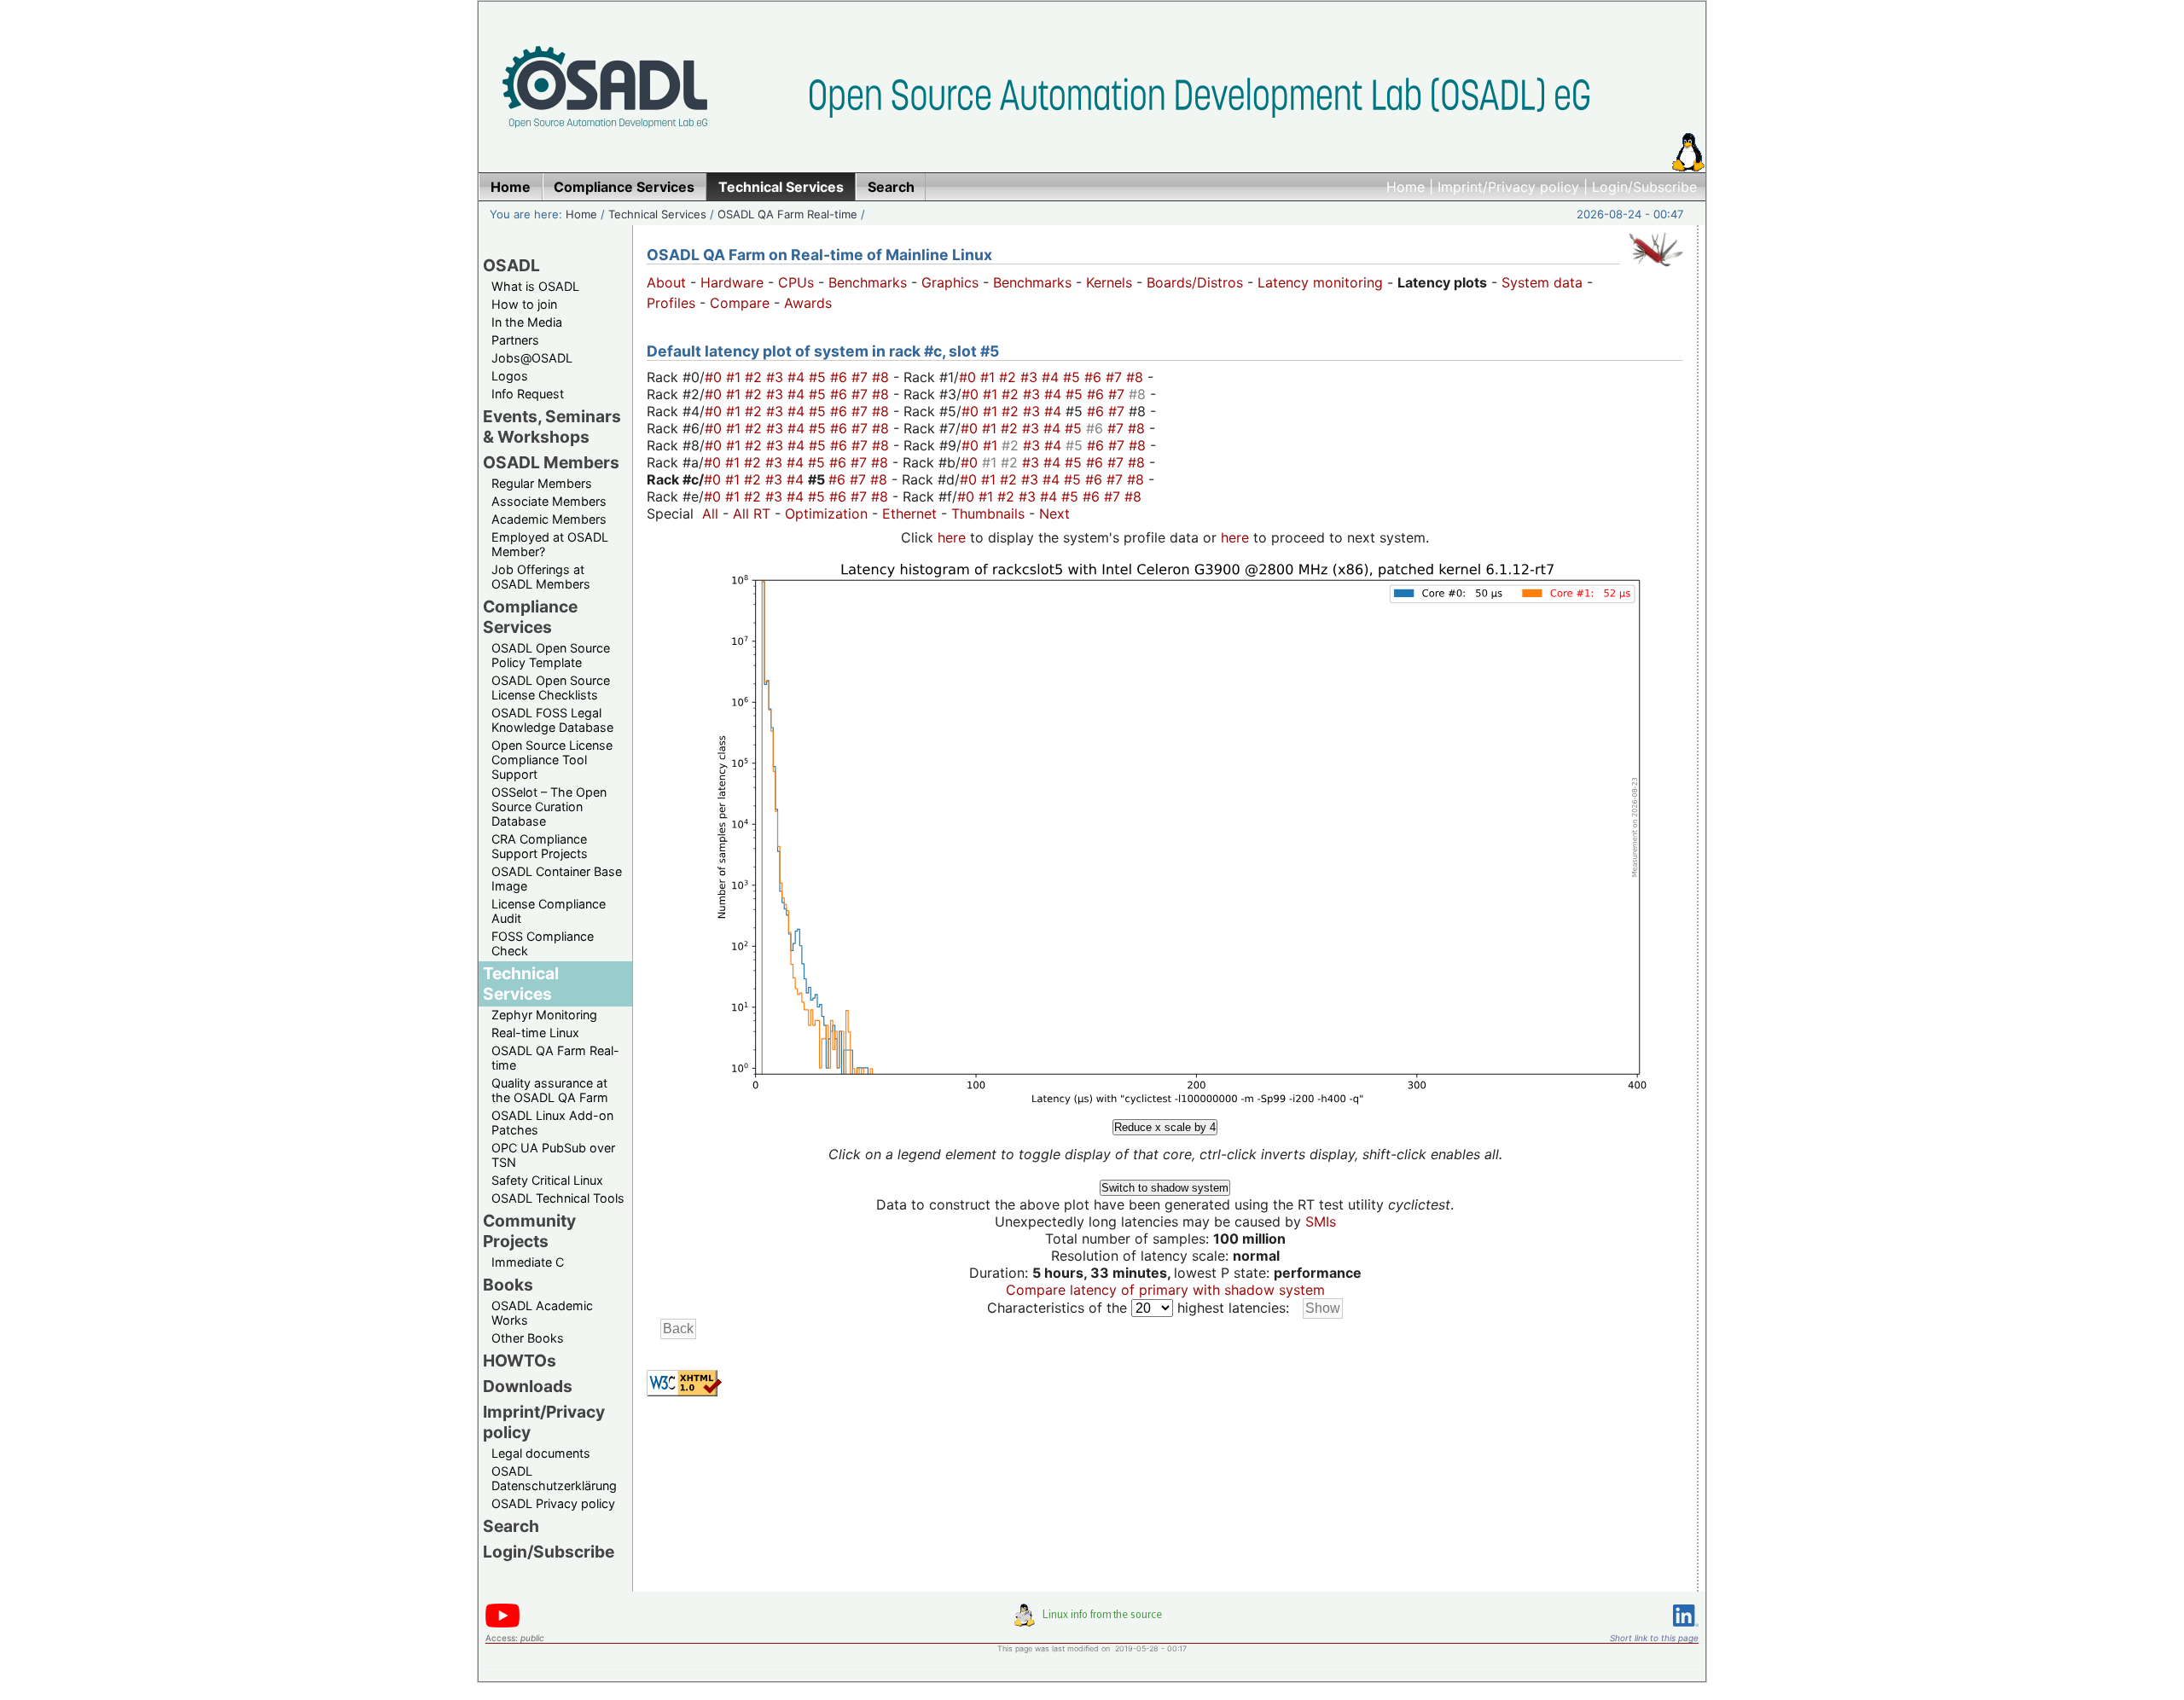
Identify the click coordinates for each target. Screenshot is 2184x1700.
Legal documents (541, 1453)
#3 (777, 377)
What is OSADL (535, 286)
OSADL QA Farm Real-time (787, 214)
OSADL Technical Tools (558, 1198)
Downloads (528, 1386)
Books (508, 1285)
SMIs (1321, 1221)
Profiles (671, 303)
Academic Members (549, 519)
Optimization (826, 513)
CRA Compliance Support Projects (540, 846)
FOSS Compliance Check (543, 943)
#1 (735, 377)
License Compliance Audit (549, 911)
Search (511, 1526)
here (952, 537)
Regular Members (542, 483)
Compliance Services (530, 617)
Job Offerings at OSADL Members (541, 577)
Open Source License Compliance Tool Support (552, 760)
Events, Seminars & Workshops (552, 426)
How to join (524, 304)
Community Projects (529, 1231)
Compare (740, 303)
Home (1406, 187)
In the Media (527, 322)
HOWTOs (520, 1361)
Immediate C (528, 1262)
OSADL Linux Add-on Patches (552, 1123)
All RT (752, 513)
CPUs (796, 282)
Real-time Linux (535, 1033)
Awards (808, 303)
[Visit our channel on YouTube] (502, 1625)
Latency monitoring (1320, 282)
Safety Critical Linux (547, 1180)
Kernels (1109, 282)
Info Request (528, 394)
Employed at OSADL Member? (550, 544)
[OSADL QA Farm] (1656, 270)
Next (1054, 513)
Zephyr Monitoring (544, 1015)
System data (1542, 282)
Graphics (950, 282)
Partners (515, 340)
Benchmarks (868, 282)
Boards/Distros (1195, 282)
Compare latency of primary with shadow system (1165, 1290)
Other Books (528, 1338)
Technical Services (657, 214)
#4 (798, 377)
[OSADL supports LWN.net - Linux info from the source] (1092, 1622)
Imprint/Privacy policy (1508, 187)
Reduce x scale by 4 (1165, 1127)
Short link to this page (1654, 1638)
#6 (841, 377)
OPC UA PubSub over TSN (553, 1155)
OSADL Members (551, 462)
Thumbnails (988, 513)
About (666, 282)
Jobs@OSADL (532, 358)
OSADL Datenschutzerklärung (554, 1478)
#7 (862, 377)
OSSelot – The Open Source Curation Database (549, 806)
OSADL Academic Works (542, 1313)
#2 (755, 377)
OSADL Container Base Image (557, 879)
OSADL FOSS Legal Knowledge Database (552, 720)
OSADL (511, 265)
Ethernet (909, 513)
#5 (819, 377)
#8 (883, 377)
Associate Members (549, 501)
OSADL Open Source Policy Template (551, 655)
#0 (715, 377)
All (710, 513)
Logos (510, 376)
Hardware (732, 282)
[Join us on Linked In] (1686, 1630)
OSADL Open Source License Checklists (551, 688)
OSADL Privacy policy (553, 1503)
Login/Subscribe (1644, 187)
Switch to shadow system (1165, 1188)
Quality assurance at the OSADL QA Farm (550, 1090)
